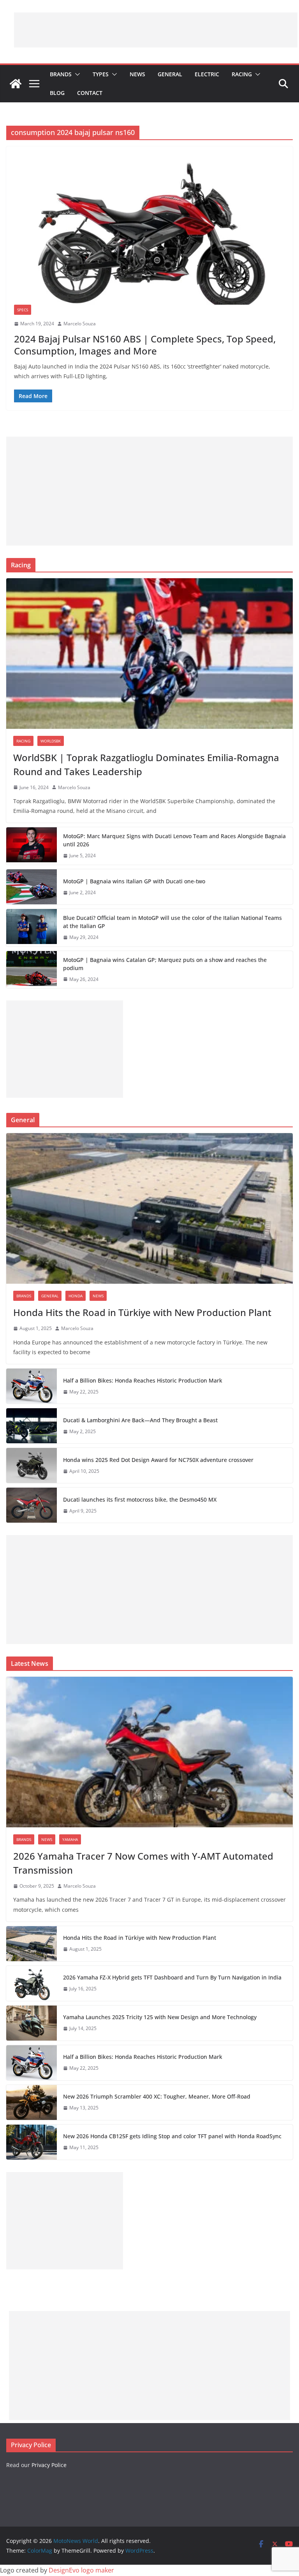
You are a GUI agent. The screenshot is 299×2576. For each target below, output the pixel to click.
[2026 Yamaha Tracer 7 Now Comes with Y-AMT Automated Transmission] (149, 1752)
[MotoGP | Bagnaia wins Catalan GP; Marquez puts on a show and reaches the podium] (32, 970)
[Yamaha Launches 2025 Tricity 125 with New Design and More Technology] (32, 2023)
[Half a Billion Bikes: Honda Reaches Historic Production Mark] (32, 1386)
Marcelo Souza (80, 324)
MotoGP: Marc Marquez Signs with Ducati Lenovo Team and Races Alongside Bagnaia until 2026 (174, 840)
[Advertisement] (156, 30)
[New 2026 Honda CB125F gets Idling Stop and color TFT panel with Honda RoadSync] (32, 2142)
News (137, 74)
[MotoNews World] (16, 84)
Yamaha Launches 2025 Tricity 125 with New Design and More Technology (160, 2017)
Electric (207, 74)
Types (101, 74)
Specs (23, 310)
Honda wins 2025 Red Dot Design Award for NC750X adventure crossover (158, 1460)
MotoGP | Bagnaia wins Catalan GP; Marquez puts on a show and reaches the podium (165, 964)
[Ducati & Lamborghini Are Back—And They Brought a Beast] (32, 1426)
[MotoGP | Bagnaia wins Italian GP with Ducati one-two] (32, 887)
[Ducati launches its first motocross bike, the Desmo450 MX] (32, 1505)
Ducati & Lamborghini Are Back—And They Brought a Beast (140, 1420)
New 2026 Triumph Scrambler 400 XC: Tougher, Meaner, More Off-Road (157, 2096)
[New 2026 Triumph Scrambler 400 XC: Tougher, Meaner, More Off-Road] (32, 2102)
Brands (61, 74)
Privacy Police (49, 2465)
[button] (76, 74)
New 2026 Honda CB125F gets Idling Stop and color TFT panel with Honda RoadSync (172, 2136)
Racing (242, 74)
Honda (76, 1296)
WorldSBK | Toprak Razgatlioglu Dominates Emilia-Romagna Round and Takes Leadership (146, 764)
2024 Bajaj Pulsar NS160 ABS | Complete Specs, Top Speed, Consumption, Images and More (145, 345)
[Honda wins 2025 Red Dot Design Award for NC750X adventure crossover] (32, 1465)
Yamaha (70, 1839)
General (170, 74)
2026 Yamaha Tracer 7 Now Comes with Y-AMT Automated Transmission (143, 1863)
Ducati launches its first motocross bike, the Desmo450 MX (140, 1499)
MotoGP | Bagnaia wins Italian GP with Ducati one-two (134, 881)
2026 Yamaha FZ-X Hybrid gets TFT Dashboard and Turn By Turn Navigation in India (172, 1977)
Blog (57, 93)
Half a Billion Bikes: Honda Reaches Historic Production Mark (143, 1380)
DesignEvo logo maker (81, 2570)
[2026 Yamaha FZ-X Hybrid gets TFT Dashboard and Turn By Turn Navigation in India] (32, 1983)
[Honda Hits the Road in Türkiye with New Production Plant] (149, 1208)
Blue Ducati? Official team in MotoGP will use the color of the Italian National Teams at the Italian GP (172, 922)
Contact (90, 93)
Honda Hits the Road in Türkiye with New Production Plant (142, 1312)
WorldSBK (51, 741)
